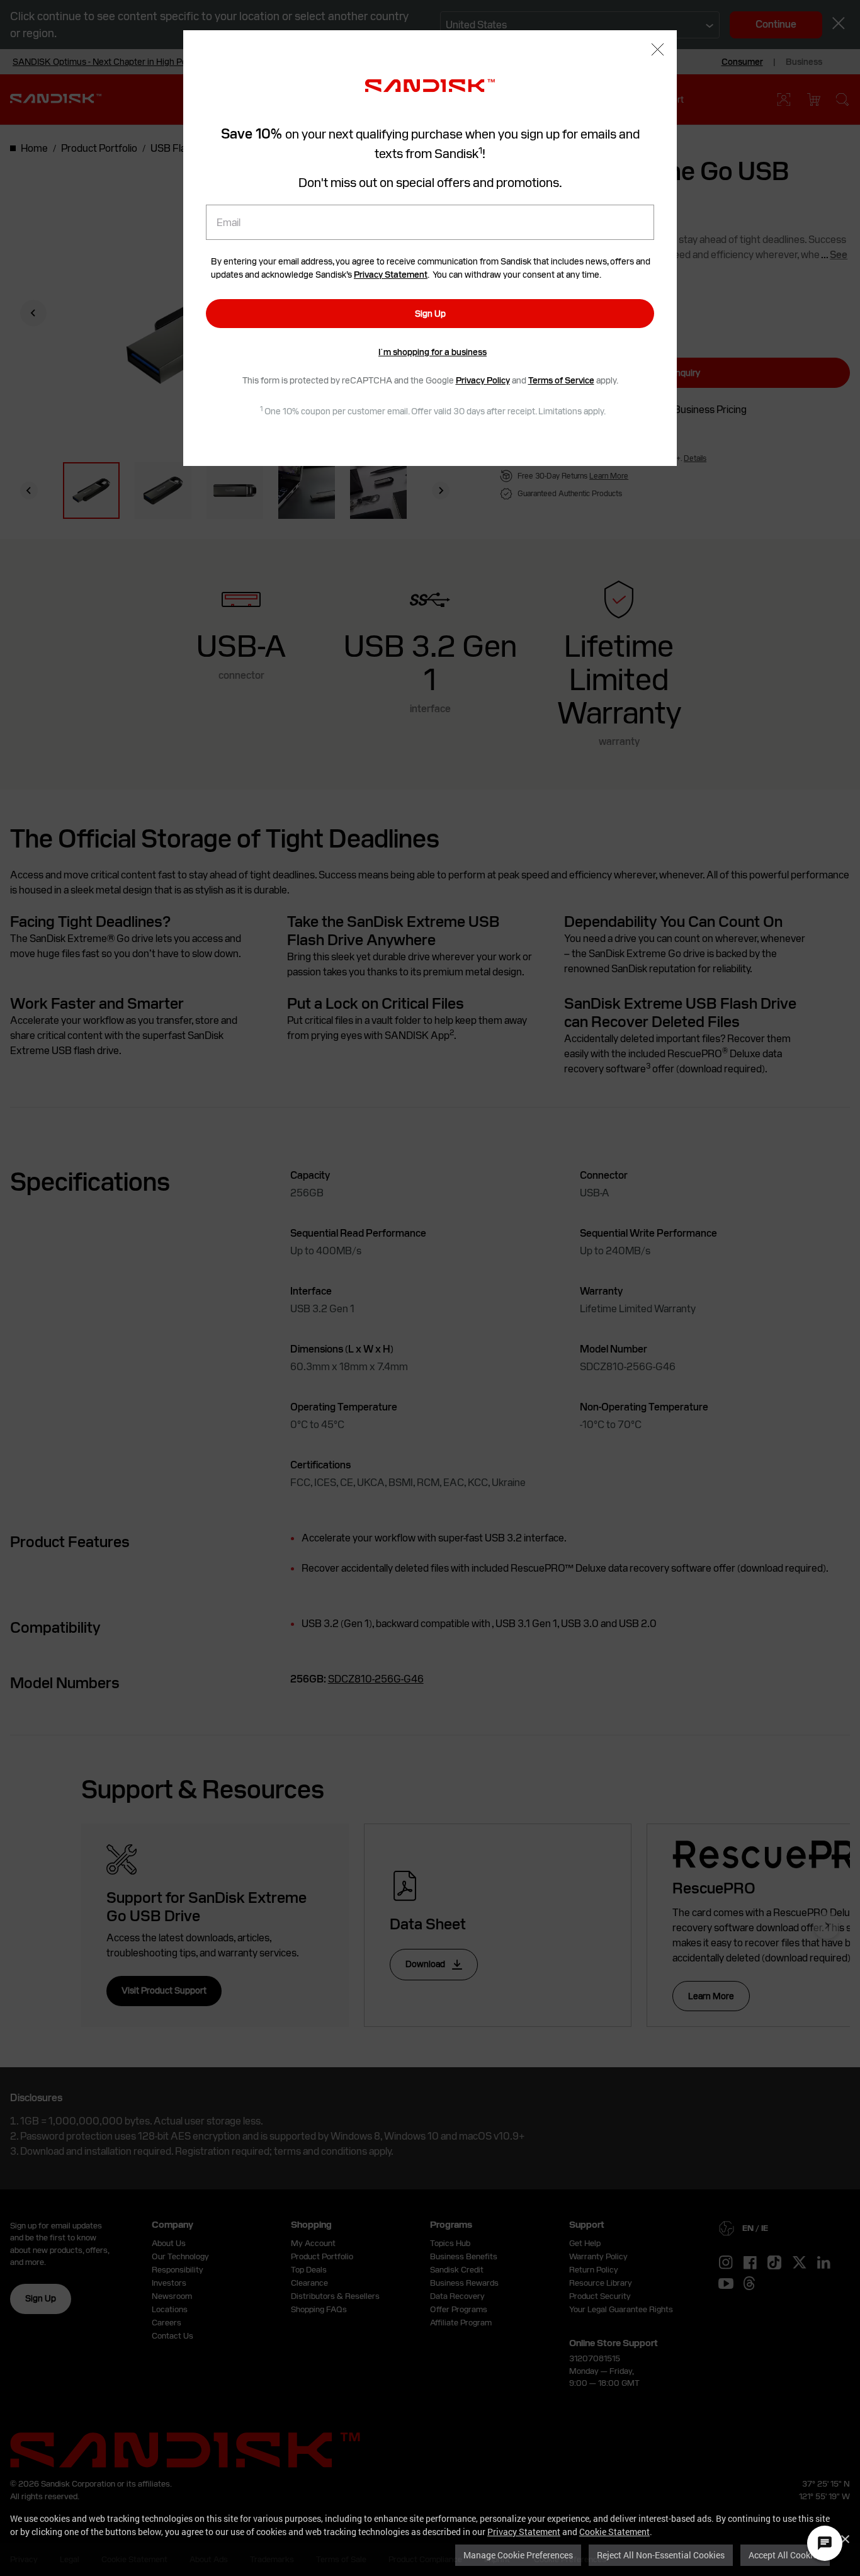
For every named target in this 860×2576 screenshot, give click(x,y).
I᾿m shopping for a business (433, 352)
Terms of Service (561, 380)
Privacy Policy (483, 380)
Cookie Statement (614, 2532)
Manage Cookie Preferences (518, 2555)
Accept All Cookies (785, 2555)
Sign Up (430, 314)
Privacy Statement (524, 2532)
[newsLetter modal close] (658, 51)
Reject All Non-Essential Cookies (661, 2555)
